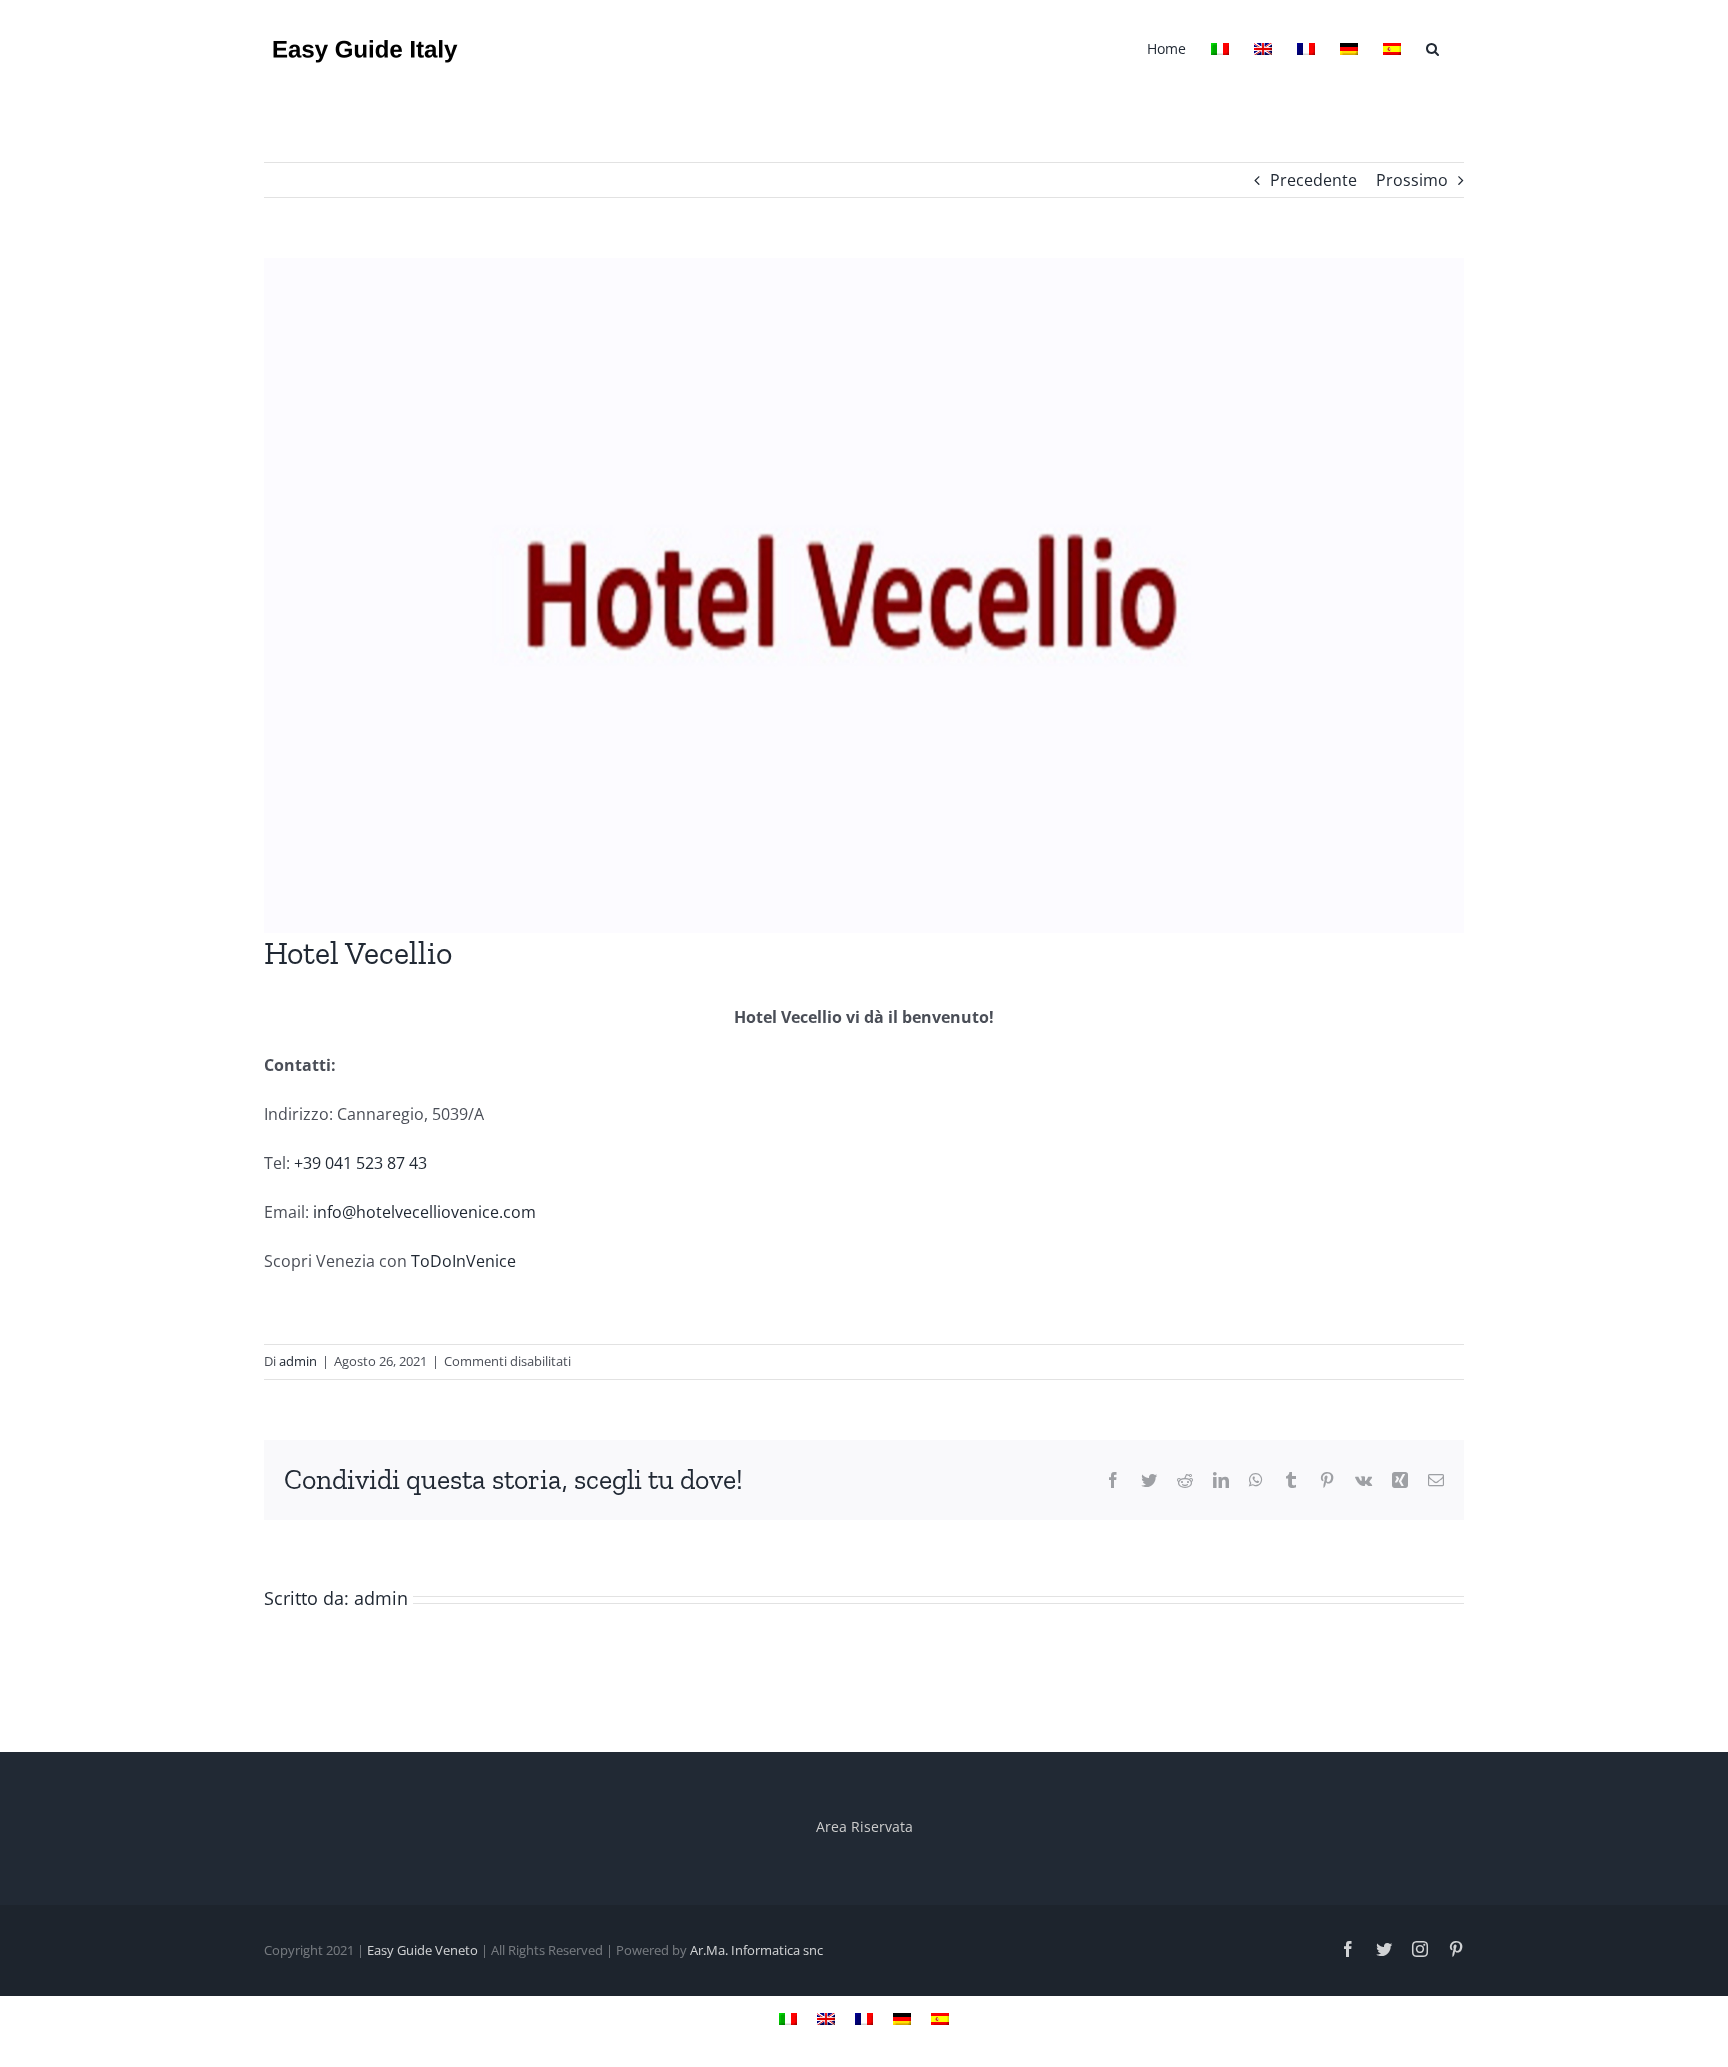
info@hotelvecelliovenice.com (424, 1212)
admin (298, 1361)
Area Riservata (864, 1826)
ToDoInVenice (461, 1261)
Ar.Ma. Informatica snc (756, 1950)
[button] (1432, 47)
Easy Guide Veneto (422, 1950)
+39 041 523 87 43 (360, 1163)
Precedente (1313, 180)
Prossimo (1412, 180)
